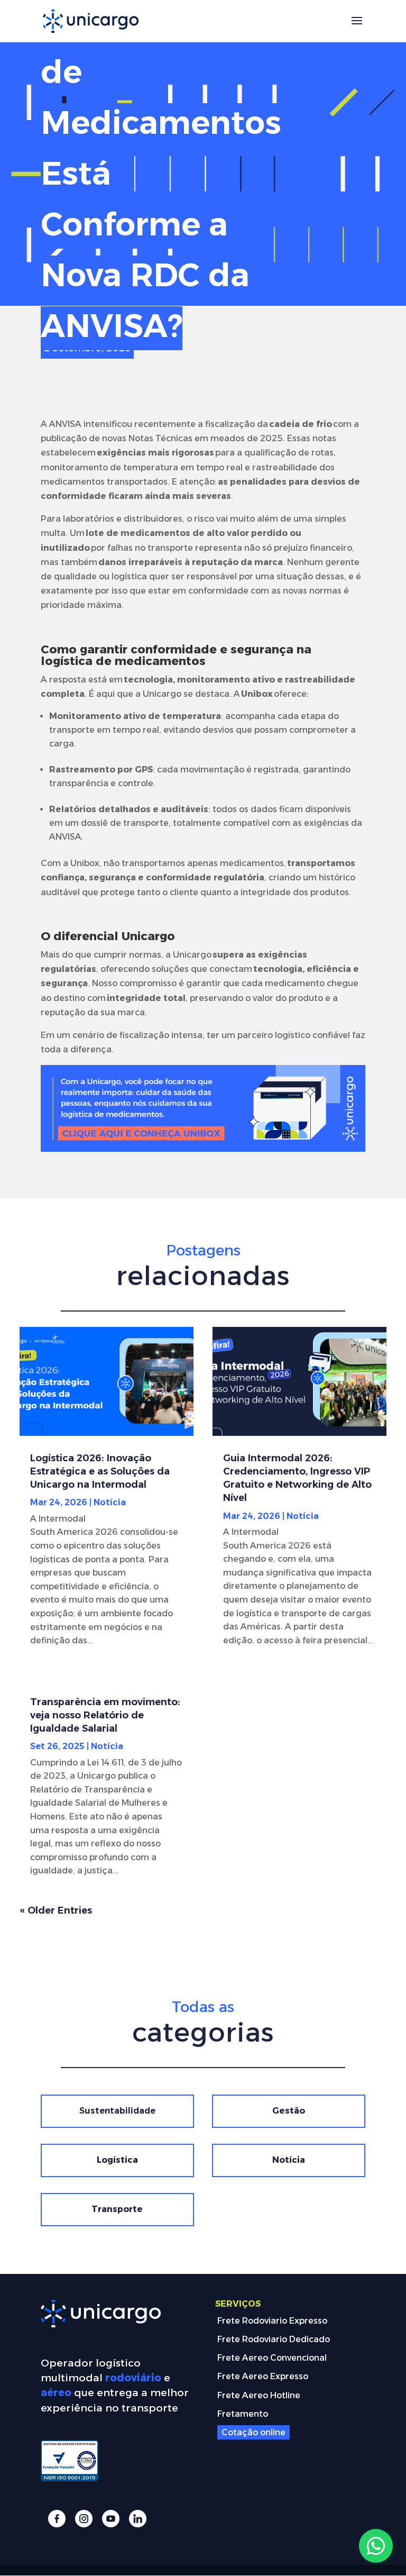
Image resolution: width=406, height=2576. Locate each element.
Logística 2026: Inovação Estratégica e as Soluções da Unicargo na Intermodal (100, 1471)
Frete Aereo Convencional (272, 2358)
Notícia (110, 1502)
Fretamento (243, 2414)
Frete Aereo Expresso (263, 2376)
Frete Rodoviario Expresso (272, 2321)
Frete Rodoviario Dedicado (274, 2339)
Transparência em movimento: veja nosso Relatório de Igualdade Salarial (105, 1715)
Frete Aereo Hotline (259, 2395)
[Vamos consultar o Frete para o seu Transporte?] (376, 2546)
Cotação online (253, 2432)
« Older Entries (56, 1910)
